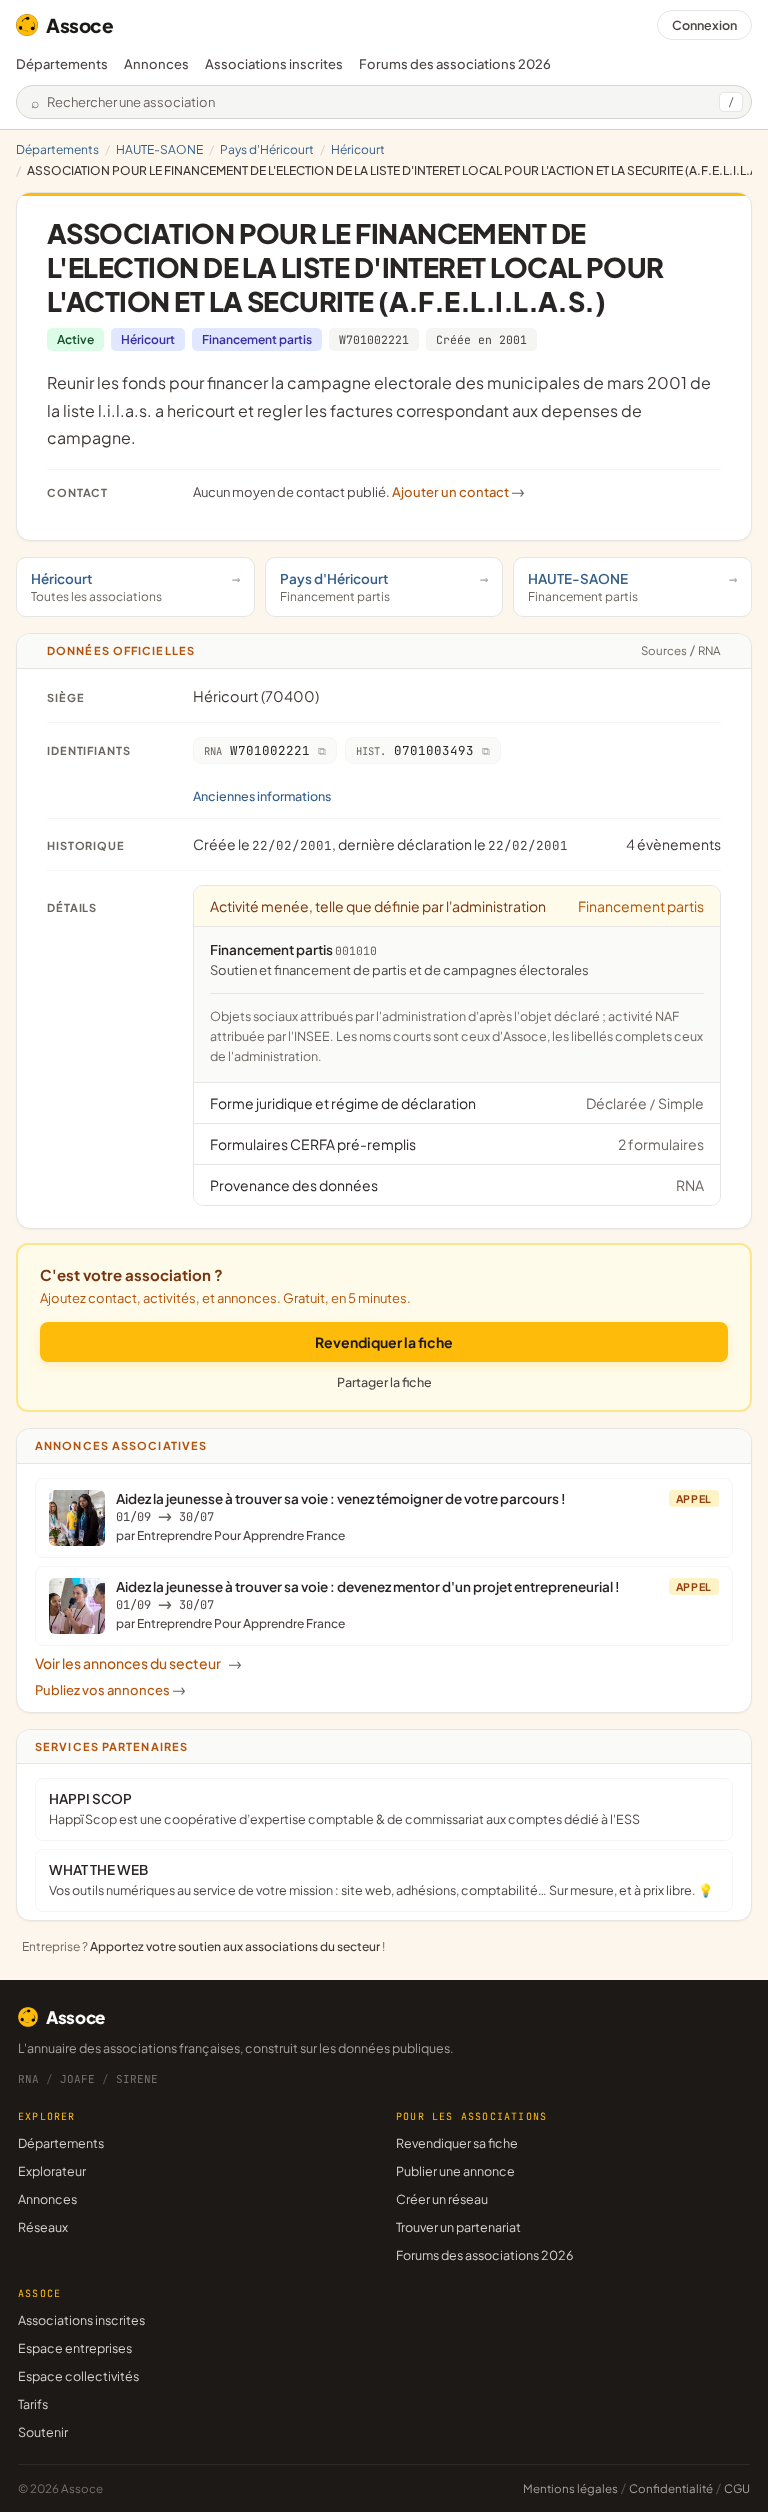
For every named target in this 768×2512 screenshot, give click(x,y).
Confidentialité (671, 2488)
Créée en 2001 (481, 339)
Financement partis (257, 339)
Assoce (80, 25)
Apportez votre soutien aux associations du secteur (235, 1946)
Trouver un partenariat (458, 2227)
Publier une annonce (455, 2171)
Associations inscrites (274, 64)
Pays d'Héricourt (267, 149)
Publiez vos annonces (110, 1690)
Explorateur (52, 2171)
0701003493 (415, 750)
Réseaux (43, 2227)
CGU (737, 2488)
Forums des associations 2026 (484, 2255)
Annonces (156, 64)
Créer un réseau (442, 2199)
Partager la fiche (384, 1382)
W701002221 (374, 339)
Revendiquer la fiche (384, 1342)
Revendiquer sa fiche (457, 2143)
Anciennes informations (262, 796)
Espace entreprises (75, 2348)
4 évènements (673, 844)
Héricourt (358, 149)
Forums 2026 (455, 64)
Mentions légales (570, 2488)
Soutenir (43, 2432)
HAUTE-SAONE (159, 149)
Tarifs (33, 2404)
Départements (62, 64)
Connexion (704, 25)
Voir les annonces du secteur (138, 1663)
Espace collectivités (78, 2376)
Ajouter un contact (458, 492)
